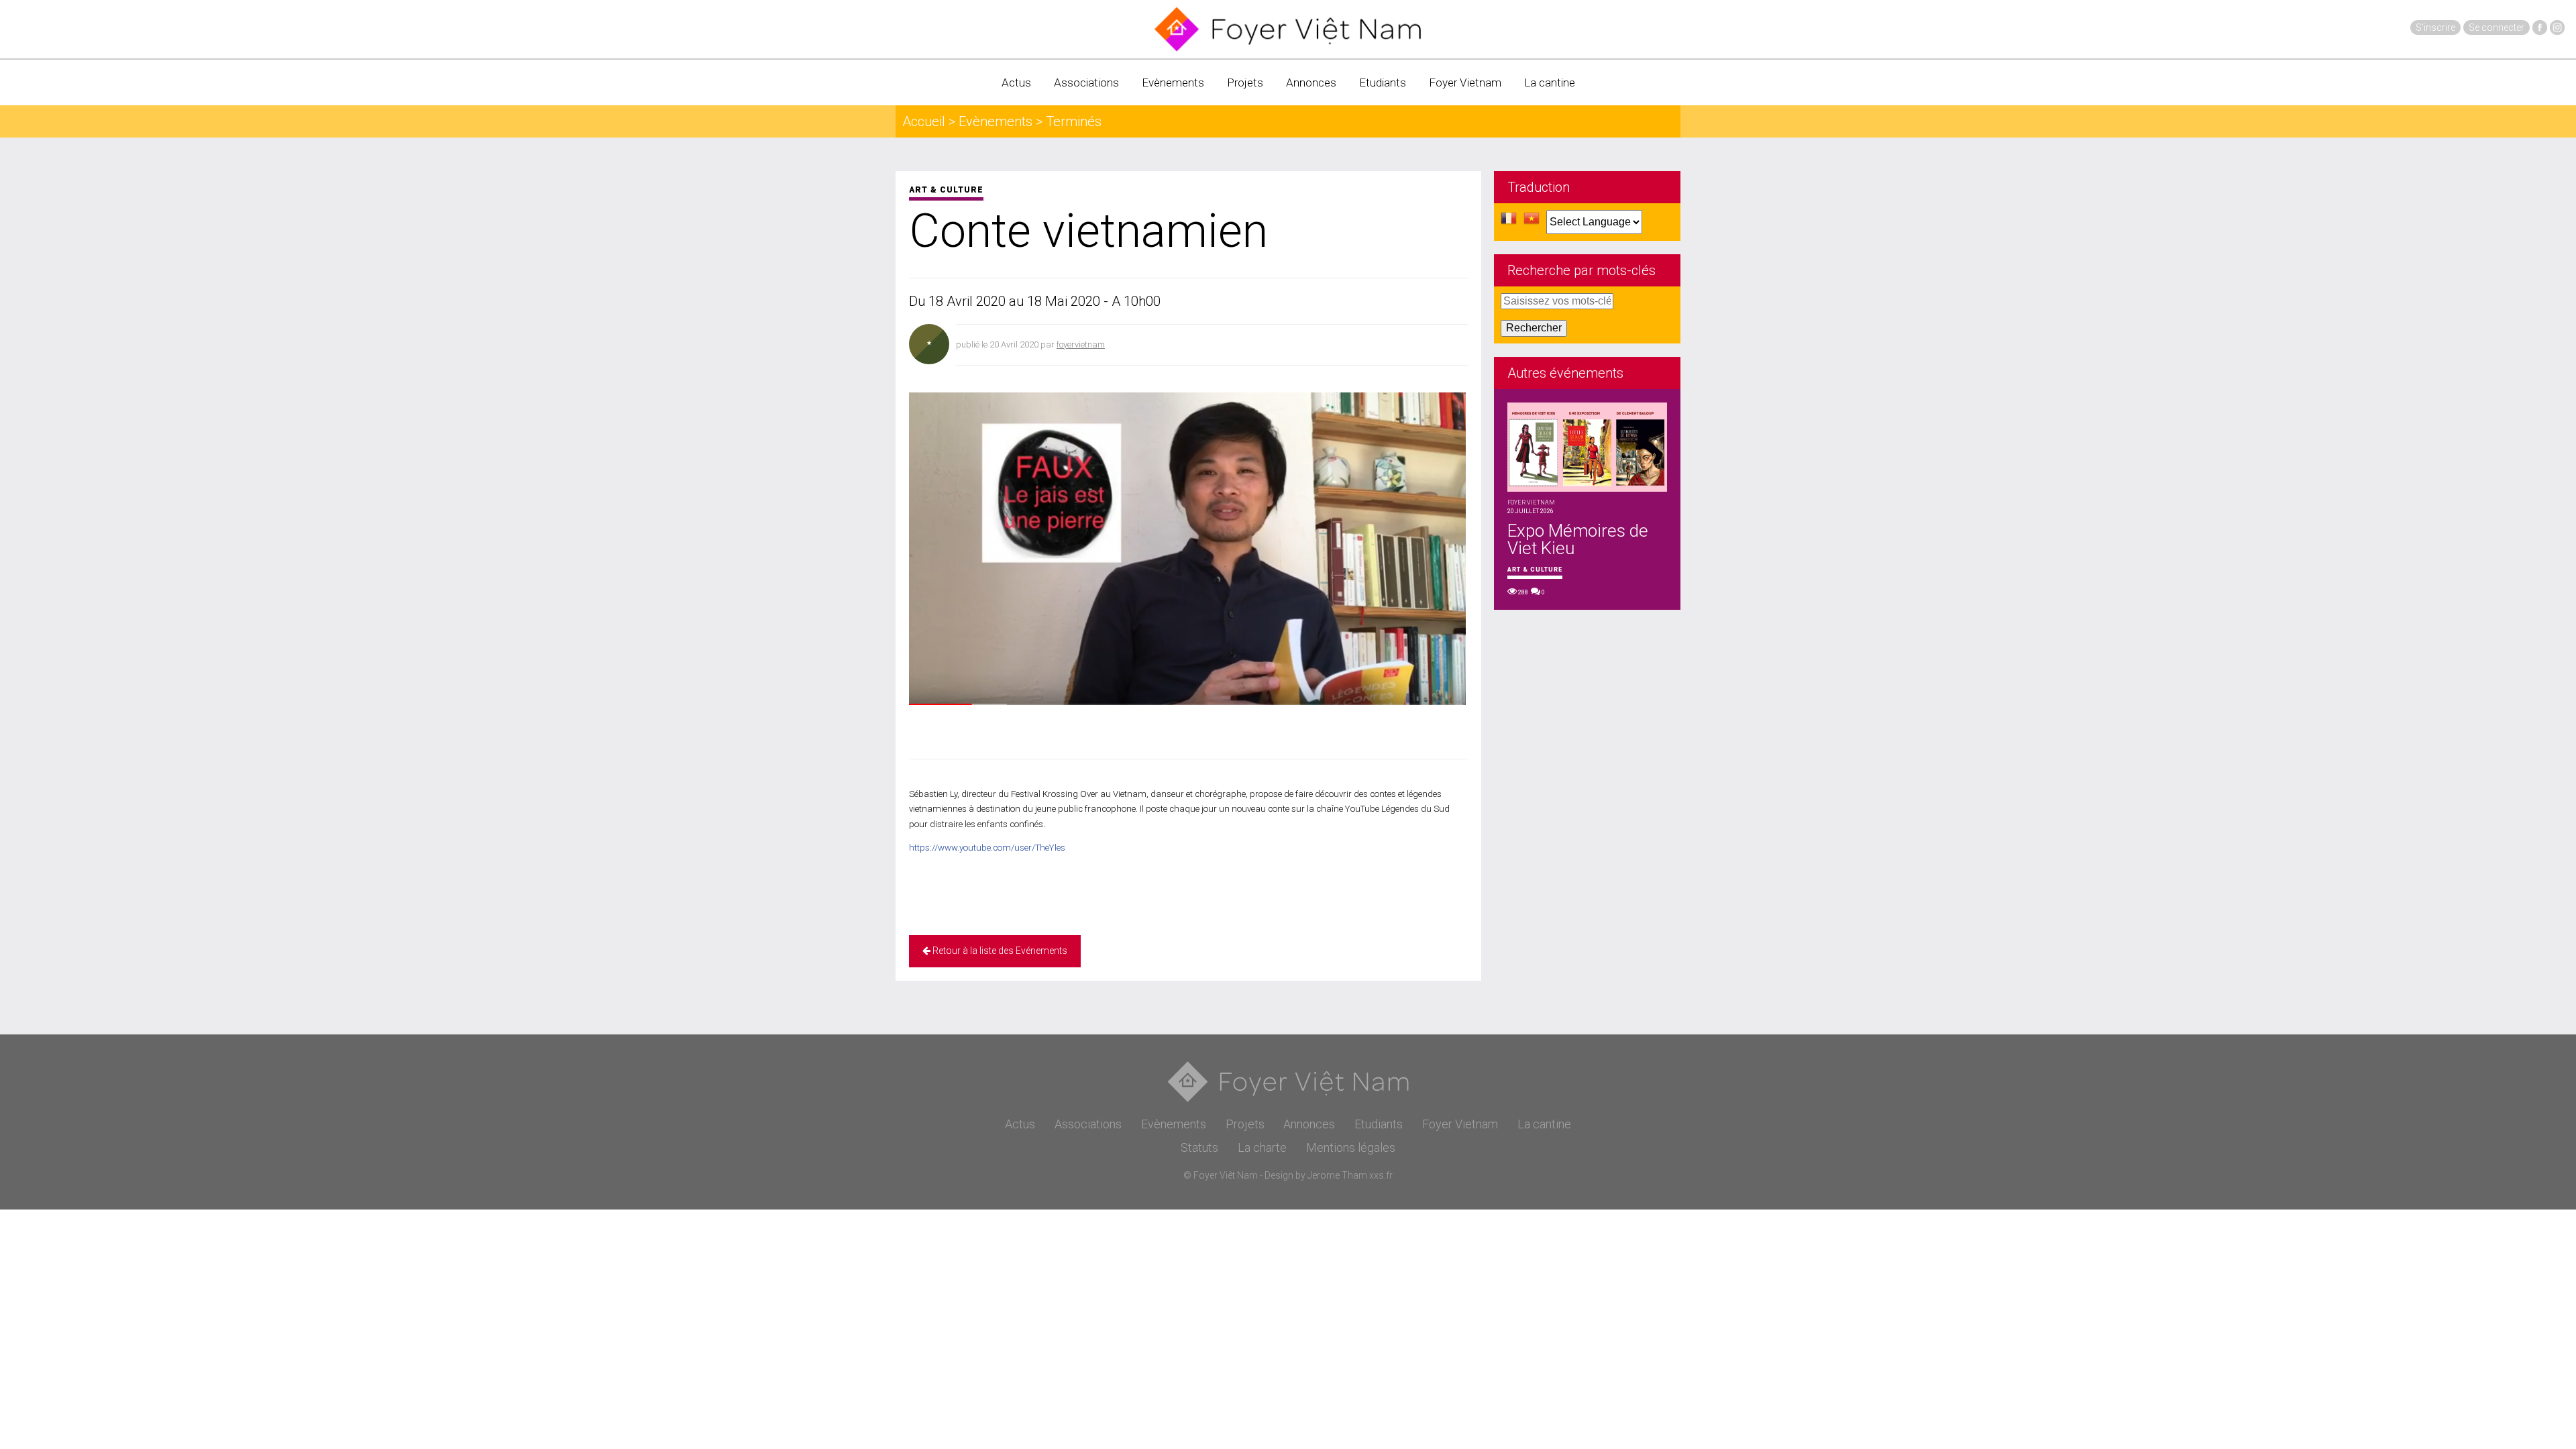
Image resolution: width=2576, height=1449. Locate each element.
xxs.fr (1381, 1175)
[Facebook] (2540, 28)
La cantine (1550, 83)
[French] (1509, 222)
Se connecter (2497, 28)
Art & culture (946, 190)
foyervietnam (1081, 344)
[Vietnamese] (1532, 222)
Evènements (1173, 83)
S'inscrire (2435, 28)
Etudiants (1383, 83)
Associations (1086, 83)
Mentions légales (1351, 1147)
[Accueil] (1288, 29)
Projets (1245, 83)
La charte (1262, 1147)
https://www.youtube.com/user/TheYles (987, 848)
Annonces (1311, 83)
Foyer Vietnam (1465, 83)
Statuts (1199, 1147)
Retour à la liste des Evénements (999, 951)
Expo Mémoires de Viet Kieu (1578, 539)
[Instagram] (2557, 28)
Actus (1016, 83)
